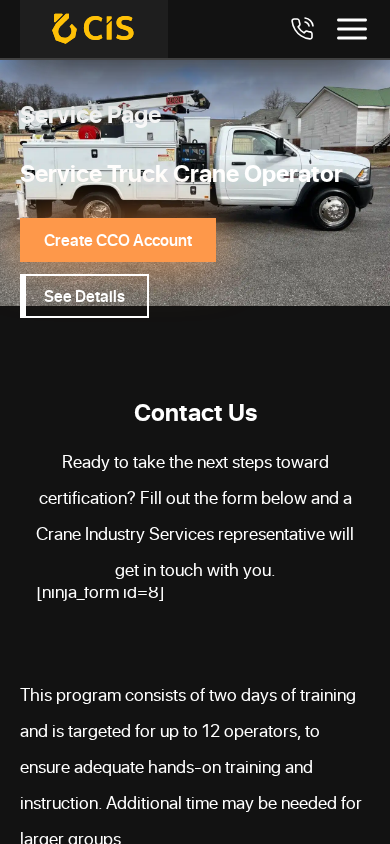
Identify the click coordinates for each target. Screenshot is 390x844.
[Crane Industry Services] (94, 29)
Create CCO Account (118, 239)
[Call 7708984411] (302, 29)
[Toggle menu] (352, 29)
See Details (84, 295)
